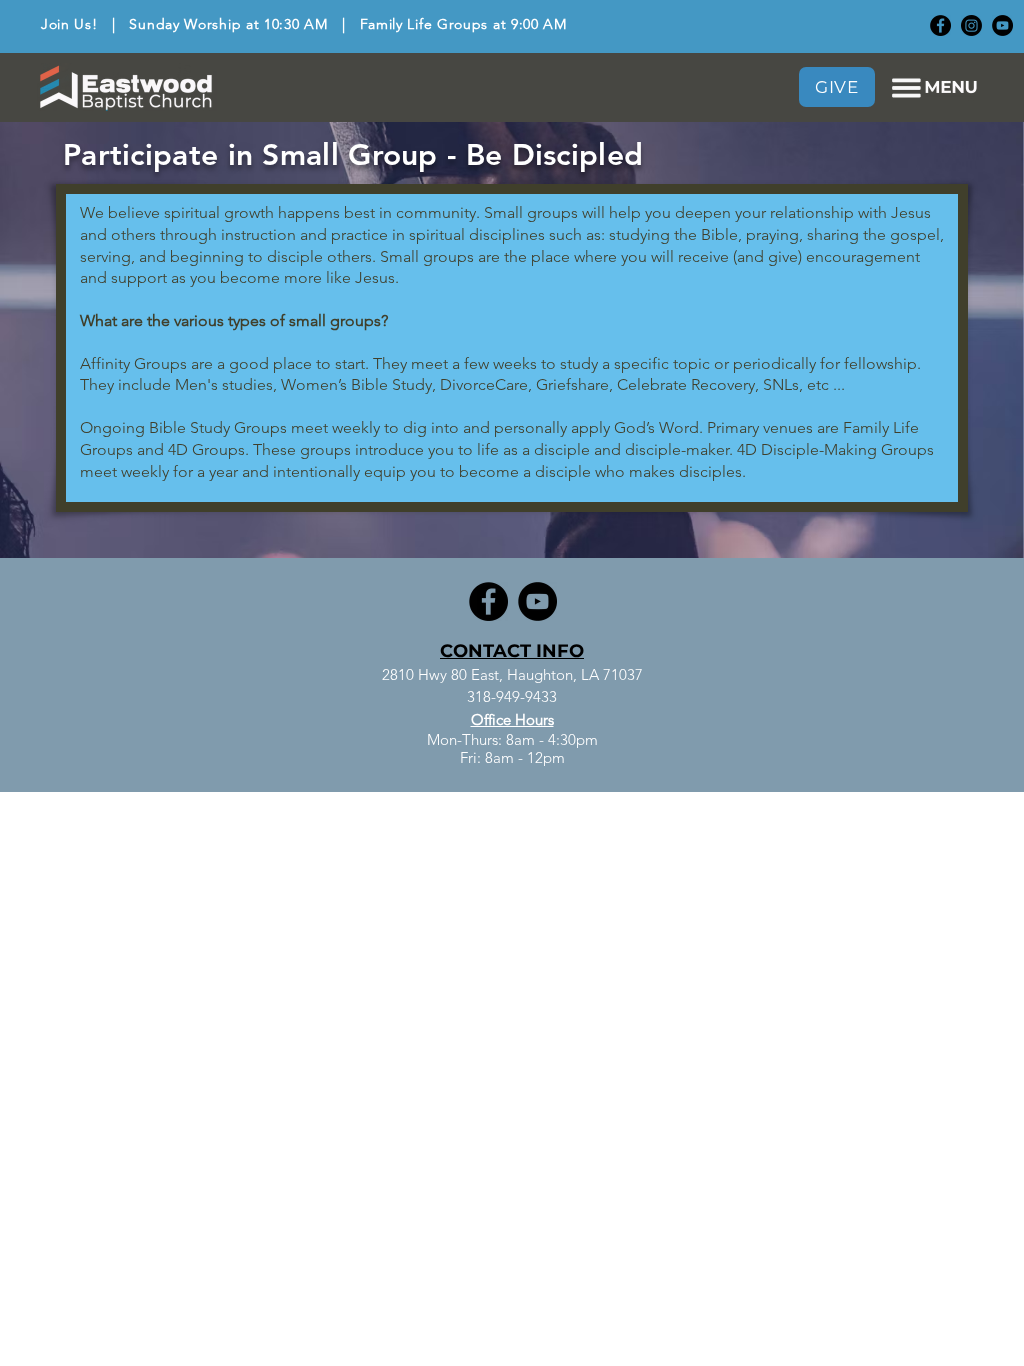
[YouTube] (1002, 25)
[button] (934, 88)
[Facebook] (940, 25)
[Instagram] (971, 25)
